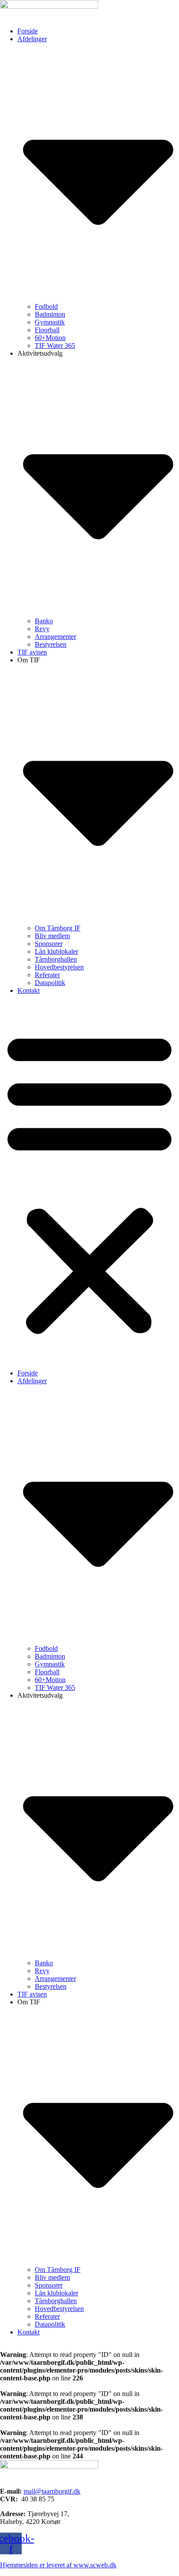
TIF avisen (32, 652)
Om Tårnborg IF (58, 928)
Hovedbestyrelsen (59, 967)
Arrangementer (55, 637)
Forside (28, 31)
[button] (89, 1182)
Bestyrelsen (51, 644)
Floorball (47, 330)
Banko (44, 621)
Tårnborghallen (56, 959)
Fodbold (46, 306)
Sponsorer (49, 944)
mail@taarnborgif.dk (52, 2491)
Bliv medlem (52, 936)
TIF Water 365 (55, 345)
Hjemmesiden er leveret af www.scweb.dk (58, 2565)
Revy (42, 629)
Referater (47, 975)
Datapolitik (50, 983)
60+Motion (50, 338)
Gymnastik (50, 322)
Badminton (50, 314)
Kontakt (28, 990)
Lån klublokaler (56, 951)
